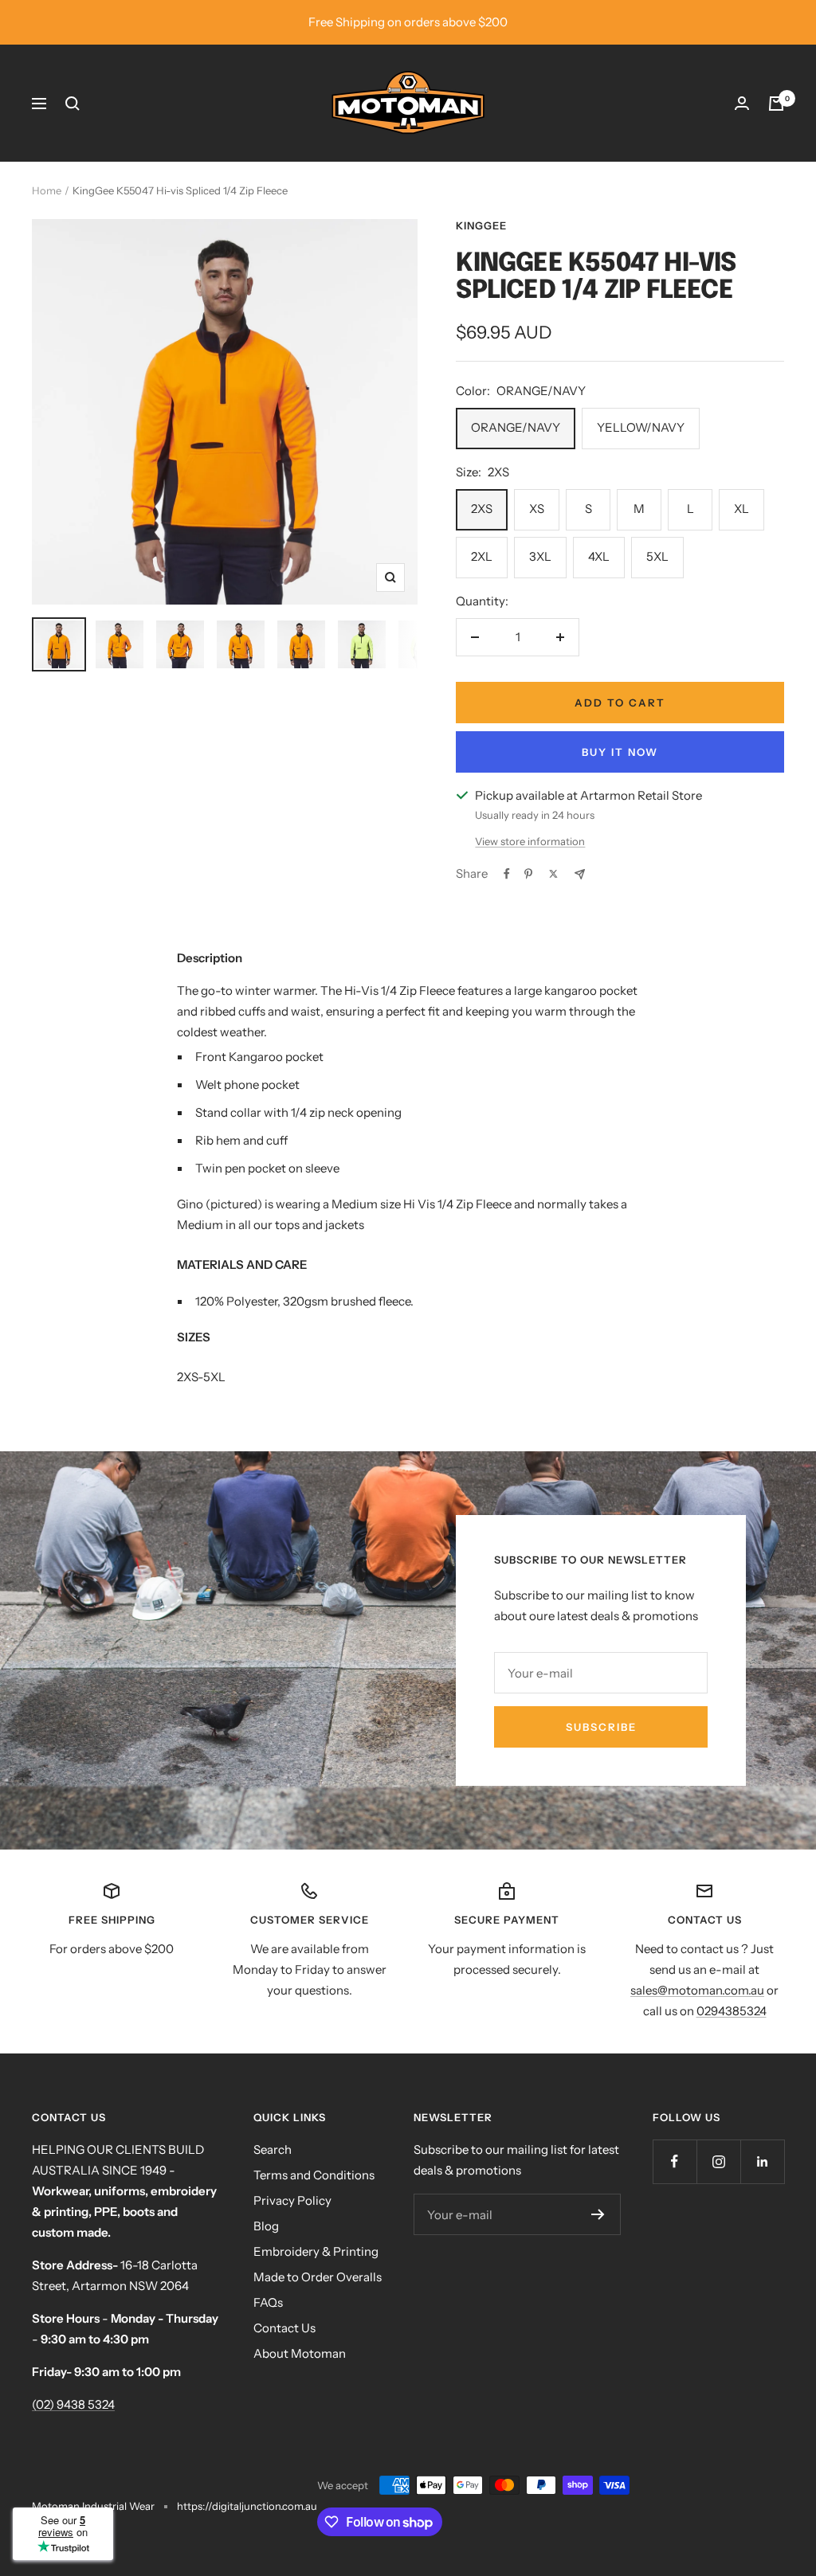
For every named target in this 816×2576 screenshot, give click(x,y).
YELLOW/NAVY (641, 427)
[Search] (73, 104)
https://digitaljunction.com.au (247, 2506)
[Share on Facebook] (507, 874)
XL (741, 509)
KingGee (481, 225)
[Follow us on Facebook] (675, 2161)
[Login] (742, 103)
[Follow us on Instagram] (718, 2161)
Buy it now (620, 752)
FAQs (268, 2302)
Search (273, 2149)
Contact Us (284, 2328)
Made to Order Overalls (318, 2277)
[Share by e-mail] (580, 874)
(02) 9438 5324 (73, 2404)
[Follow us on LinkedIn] (762, 2161)
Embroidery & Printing (316, 2251)
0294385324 (732, 2011)
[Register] (598, 2214)
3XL (540, 556)
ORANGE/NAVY (516, 427)
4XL (599, 556)
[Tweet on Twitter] (553, 874)
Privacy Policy (292, 2200)
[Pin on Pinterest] (528, 874)
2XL (482, 556)
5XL (657, 556)
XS (537, 509)
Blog (266, 2226)
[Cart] (776, 104)
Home (47, 190)
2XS (482, 509)
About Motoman (300, 2353)
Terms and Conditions (314, 2175)
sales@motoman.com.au (697, 1990)
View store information (530, 841)
